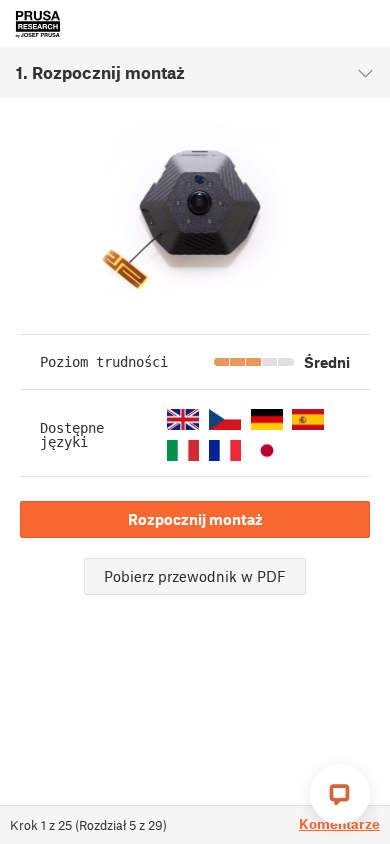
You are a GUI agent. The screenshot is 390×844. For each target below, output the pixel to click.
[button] (183, 419)
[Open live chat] (340, 794)
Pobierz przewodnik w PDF (195, 576)
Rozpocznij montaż (195, 519)
